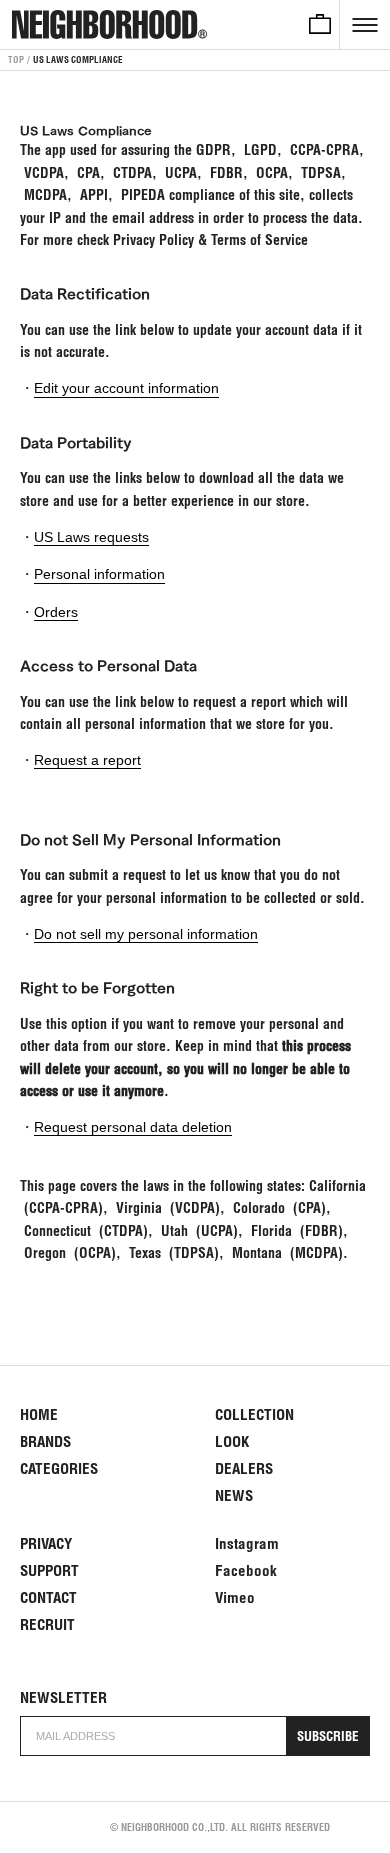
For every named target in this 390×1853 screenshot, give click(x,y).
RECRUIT (47, 1624)
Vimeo (235, 1597)
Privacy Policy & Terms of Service (210, 240)
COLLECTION (254, 1414)
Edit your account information (126, 388)
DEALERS (244, 1468)
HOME (39, 1414)
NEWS (234, 1495)
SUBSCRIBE (328, 1736)
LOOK (232, 1441)
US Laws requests (91, 537)
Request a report (87, 760)
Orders (56, 612)
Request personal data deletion (133, 1127)
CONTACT (48, 1597)
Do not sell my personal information (146, 934)
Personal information (99, 574)
